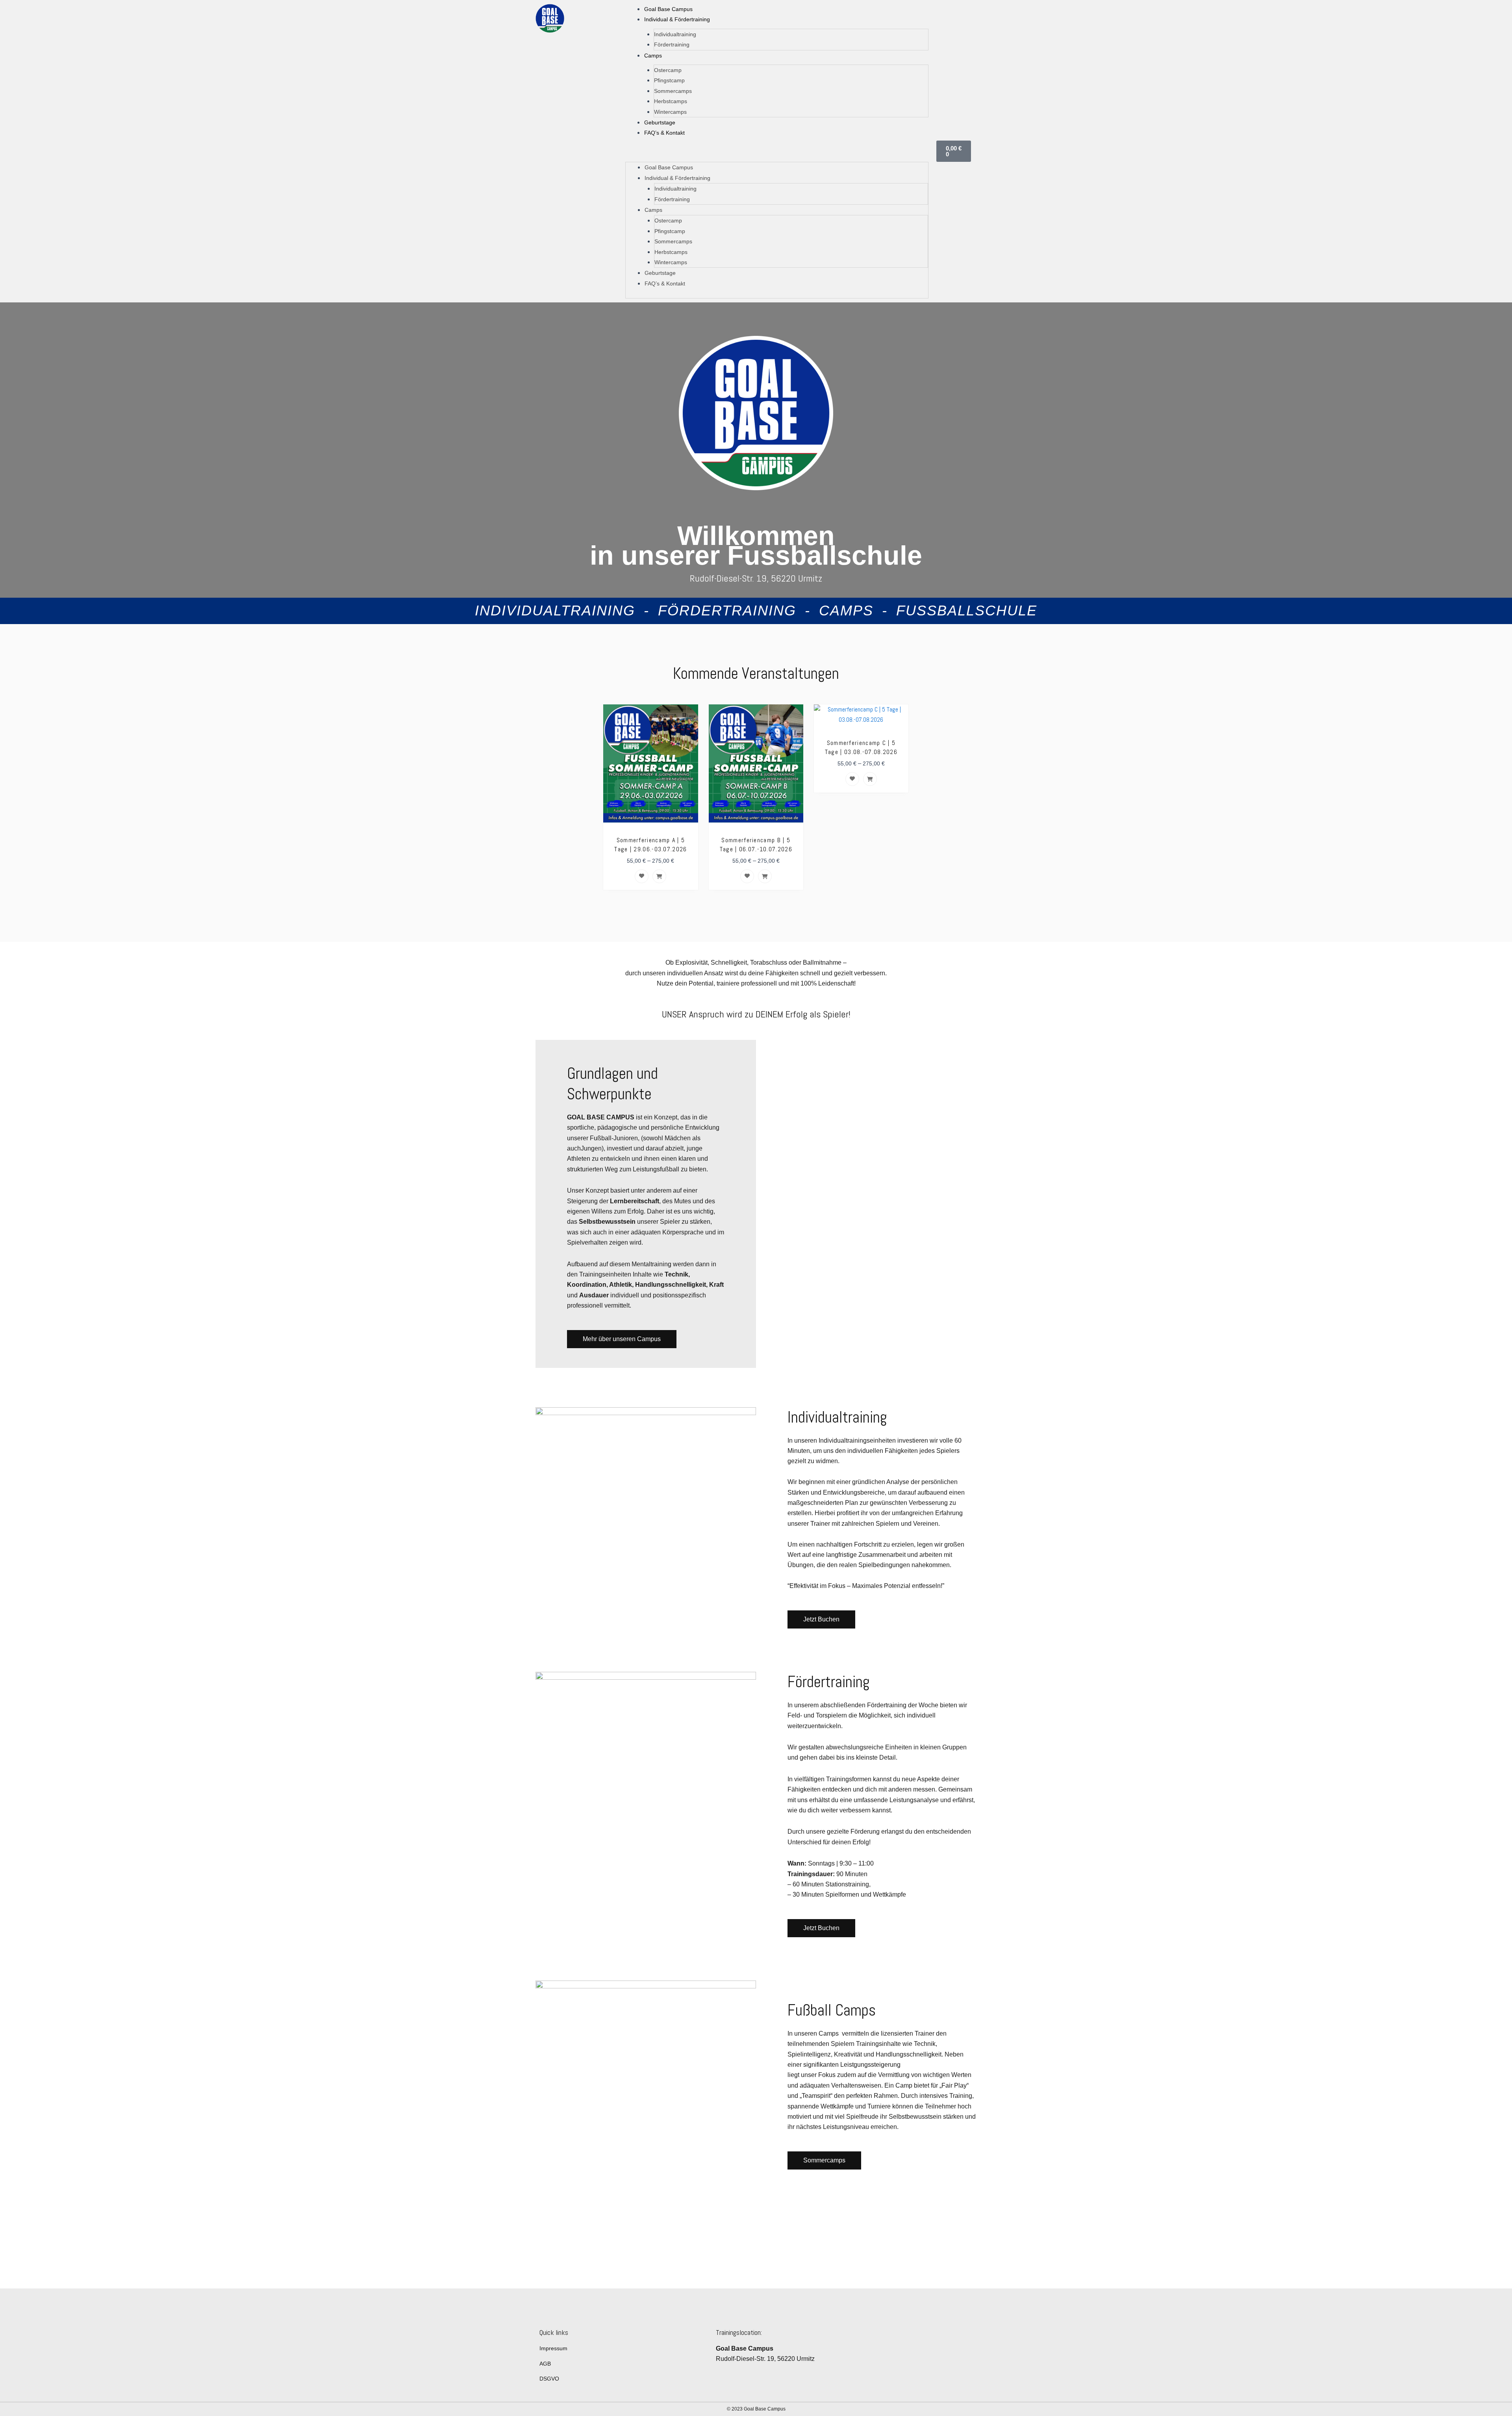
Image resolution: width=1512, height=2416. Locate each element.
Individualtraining (675, 34)
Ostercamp (668, 70)
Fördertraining (672, 44)
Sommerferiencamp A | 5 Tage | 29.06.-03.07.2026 (650, 845)
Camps (653, 56)
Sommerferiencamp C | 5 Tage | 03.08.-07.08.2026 (861, 747)
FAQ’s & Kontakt (664, 133)
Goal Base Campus (668, 9)
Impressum (553, 2348)
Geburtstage (660, 122)
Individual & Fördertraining (677, 19)
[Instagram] (946, 2374)
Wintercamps (670, 112)
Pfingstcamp (669, 80)
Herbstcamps (671, 101)
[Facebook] (928, 2374)
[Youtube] (963, 2374)
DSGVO (549, 2379)
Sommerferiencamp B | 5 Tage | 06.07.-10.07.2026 (756, 845)
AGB (545, 2364)
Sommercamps (673, 91)
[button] (777, 153)
